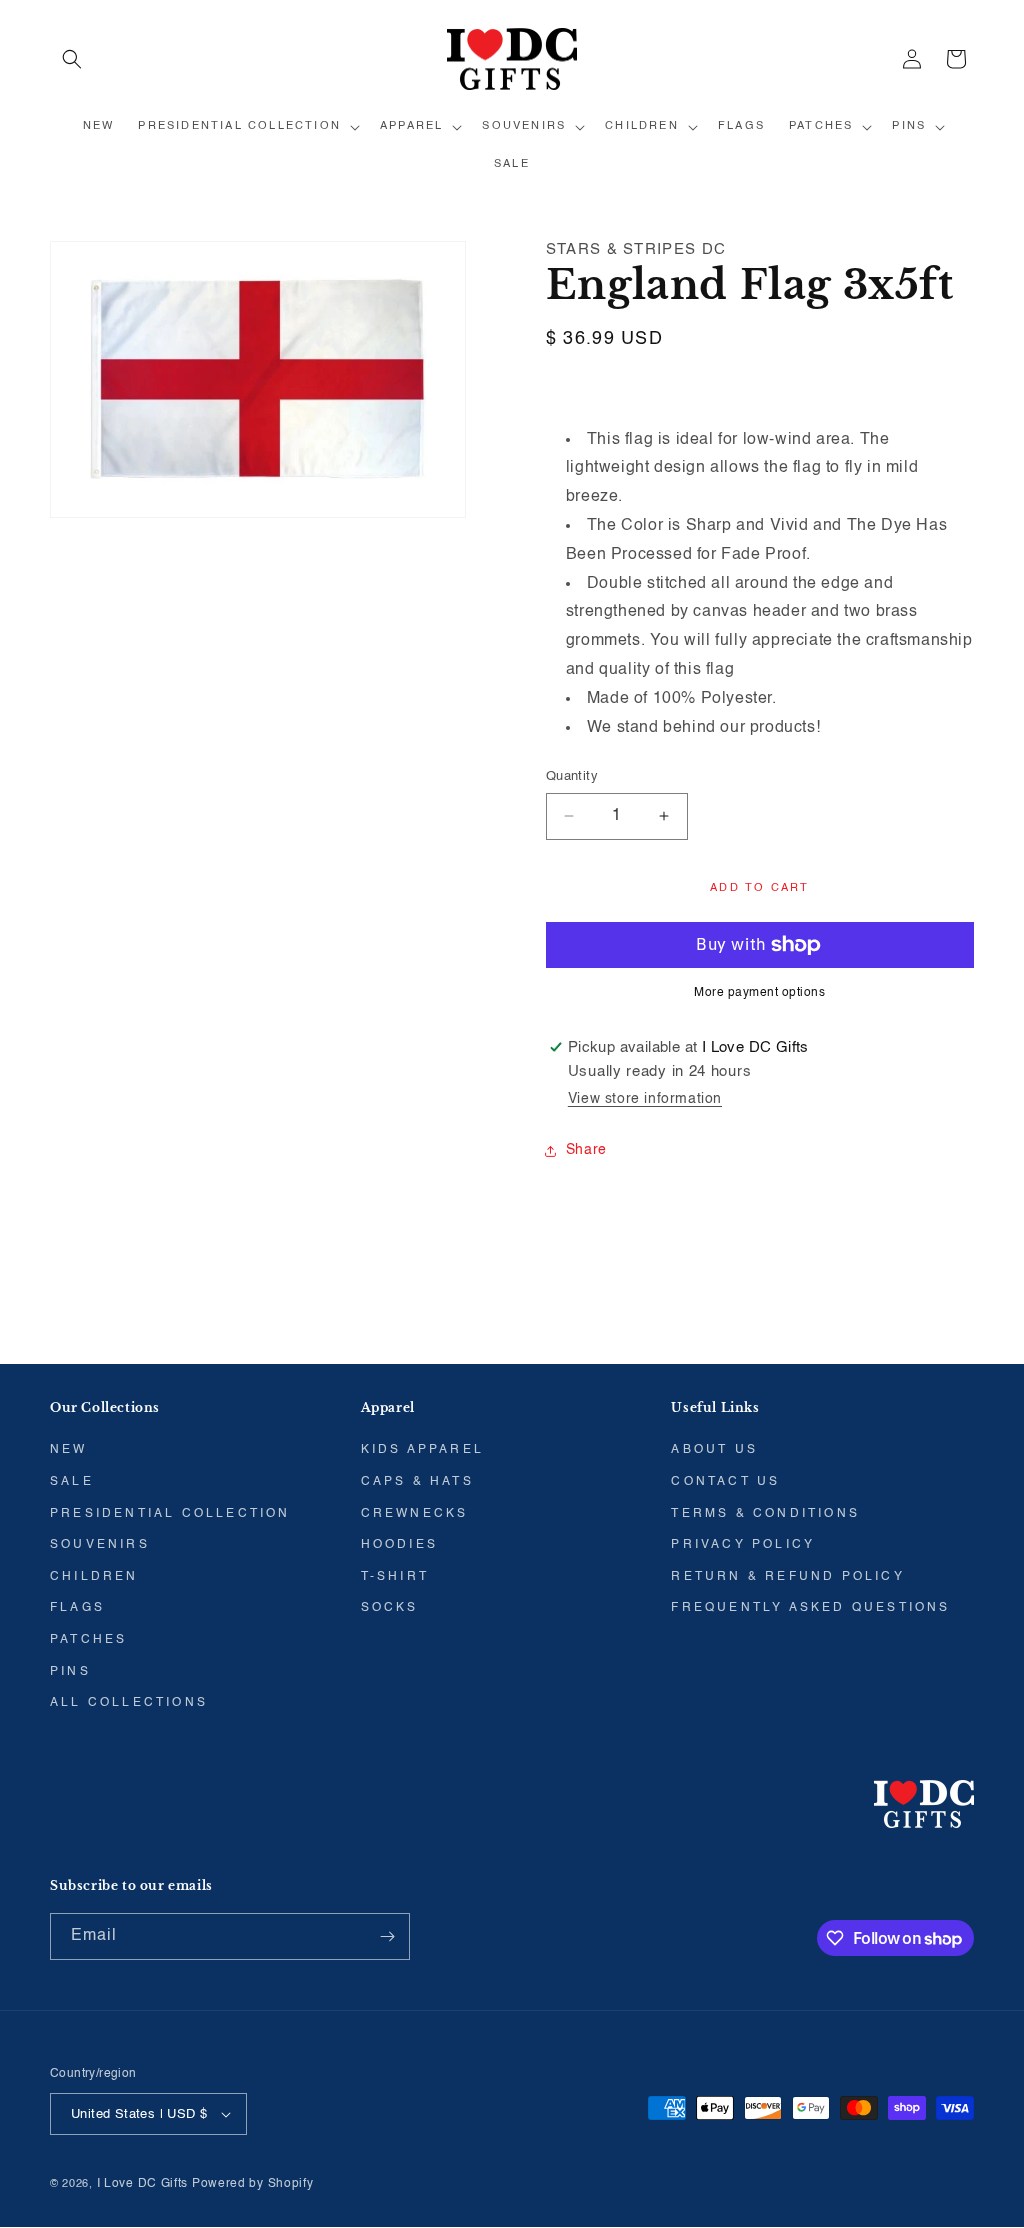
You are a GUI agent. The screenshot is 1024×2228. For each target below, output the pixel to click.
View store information (645, 1099)
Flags (77, 1608)
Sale (72, 1482)
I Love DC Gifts (143, 2184)
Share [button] (586, 1150)
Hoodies (399, 1545)
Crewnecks (415, 1514)
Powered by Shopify (253, 2184)
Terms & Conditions (765, 1514)
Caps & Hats (417, 1482)
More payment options (759, 993)
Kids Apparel (422, 1450)
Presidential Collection (170, 1514)
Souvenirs (100, 1545)
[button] (72, 59)
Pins (70, 1672)
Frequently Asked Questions (810, 1608)
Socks (390, 1608)
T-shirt (395, 1577)
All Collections (129, 1703)
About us (714, 1450)
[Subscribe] (387, 1936)
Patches (88, 1640)
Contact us (725, 1482)
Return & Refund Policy (787, 1577)
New (69, 1450)
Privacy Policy (743, 1545)
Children (94, 1577)
